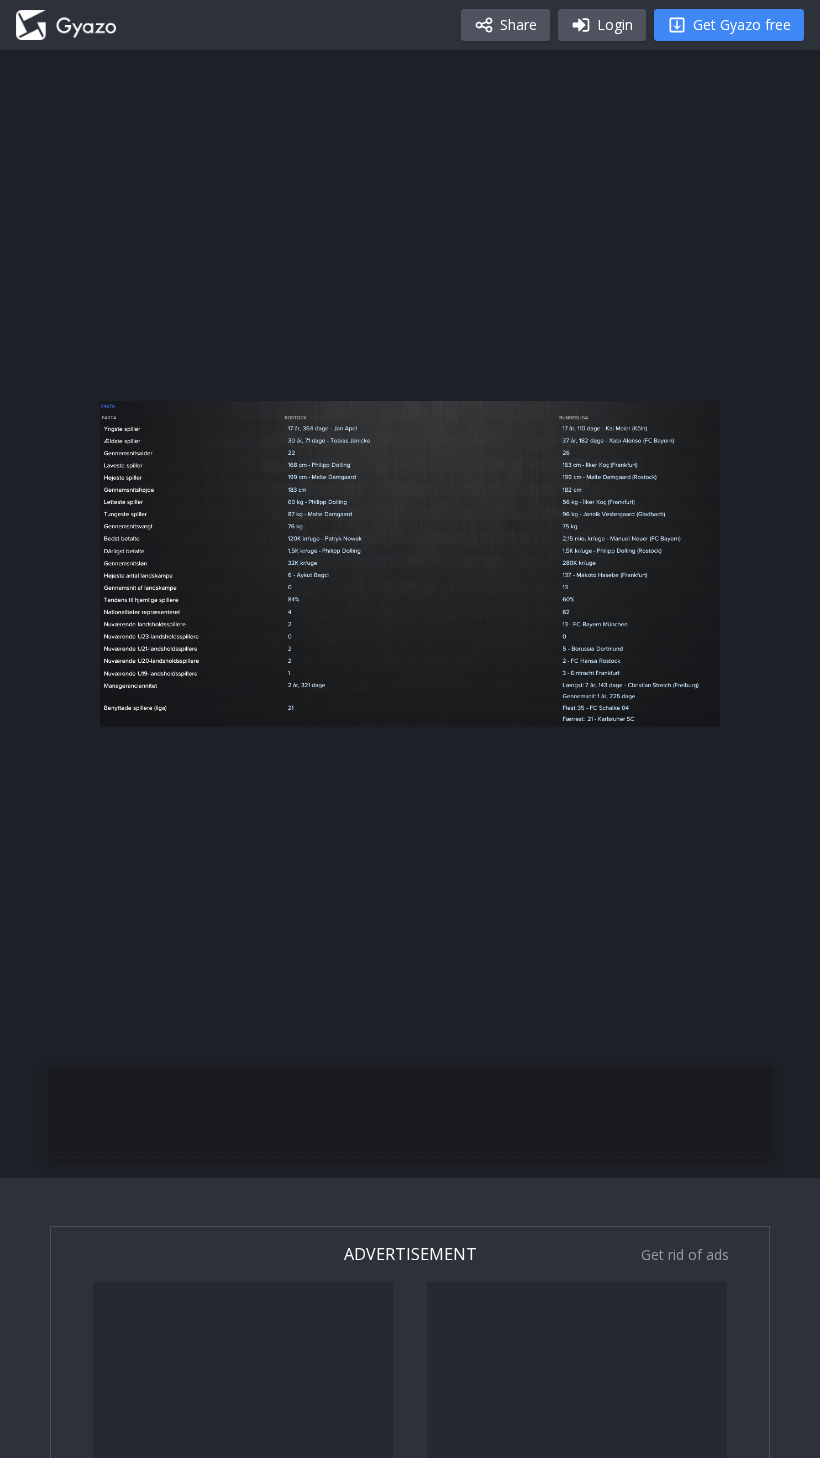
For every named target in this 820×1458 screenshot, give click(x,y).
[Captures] (66, 25)
